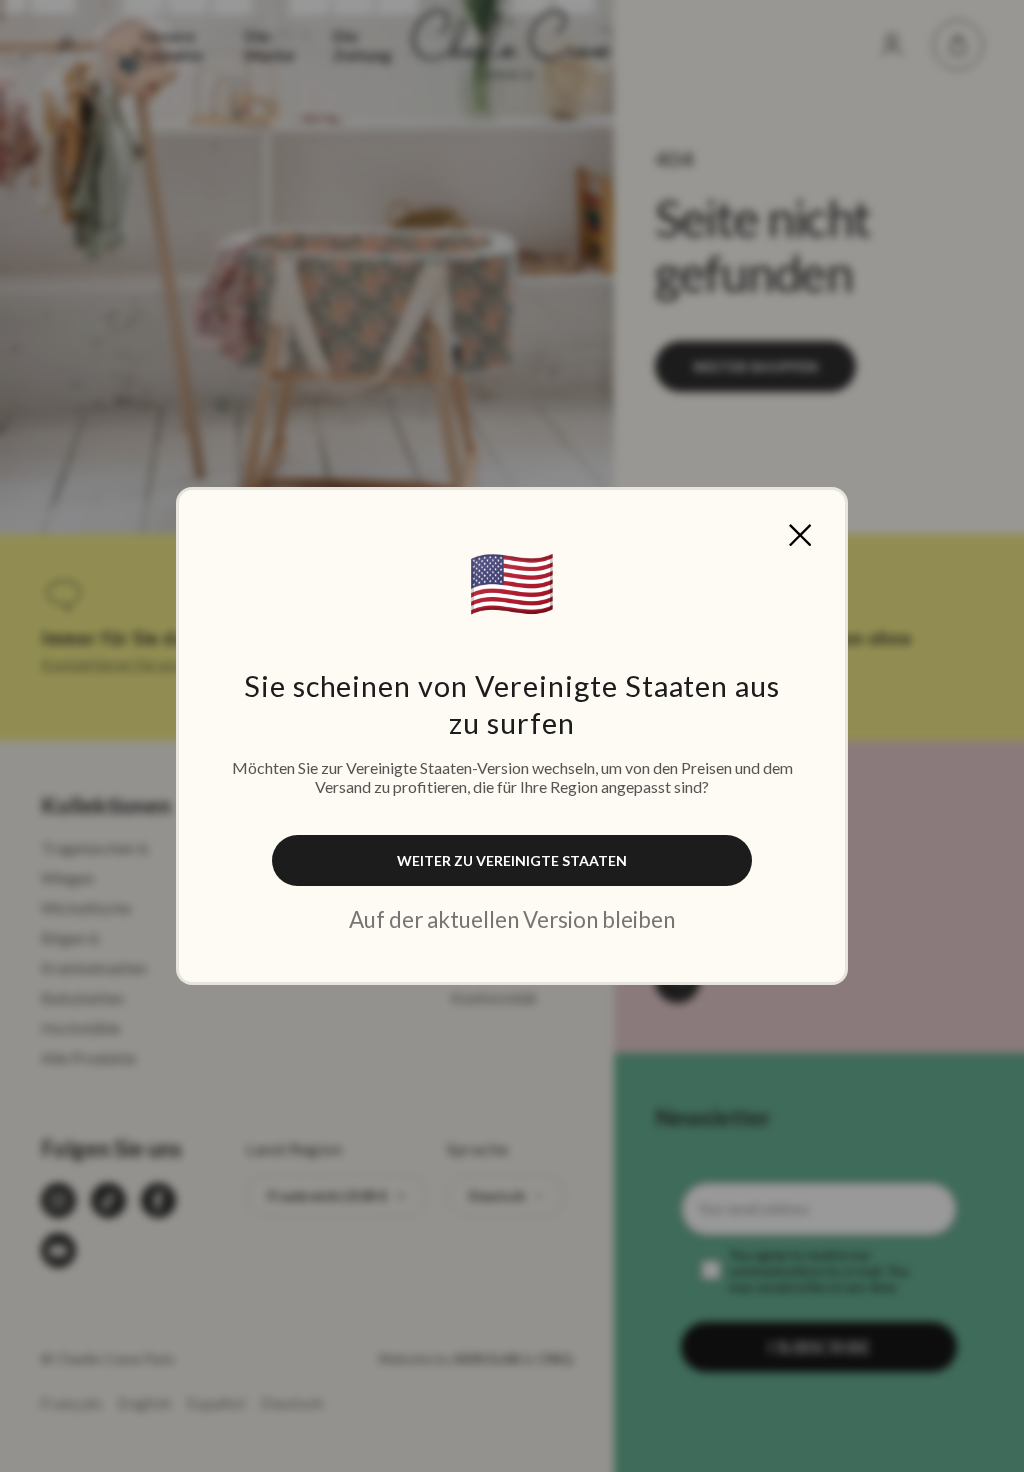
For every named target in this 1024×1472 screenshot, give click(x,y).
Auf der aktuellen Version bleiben (512, 919)
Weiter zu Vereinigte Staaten (512, 860)
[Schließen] (800, 535)
